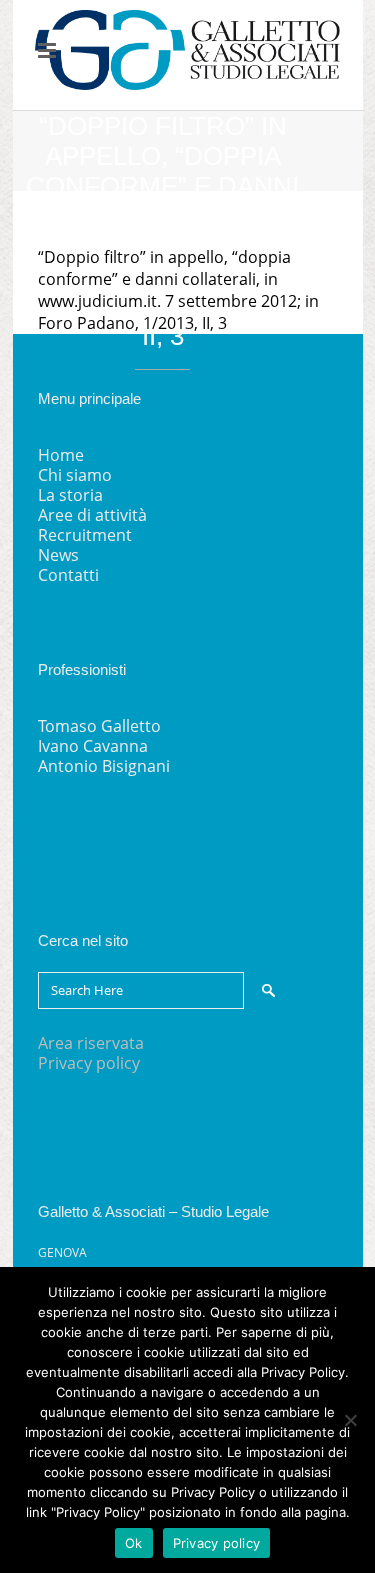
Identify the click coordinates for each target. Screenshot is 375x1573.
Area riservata (91, 1043)
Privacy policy (89, 1063)
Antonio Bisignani (104, 766)
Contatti (68, 575)
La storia (70, 495)
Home (61, 455)
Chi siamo (75, 475)
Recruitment (85, 535)
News (58, 555)
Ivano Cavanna (93, 746)
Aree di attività (92, 515)
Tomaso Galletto (99, 726)
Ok (134, 1543)
